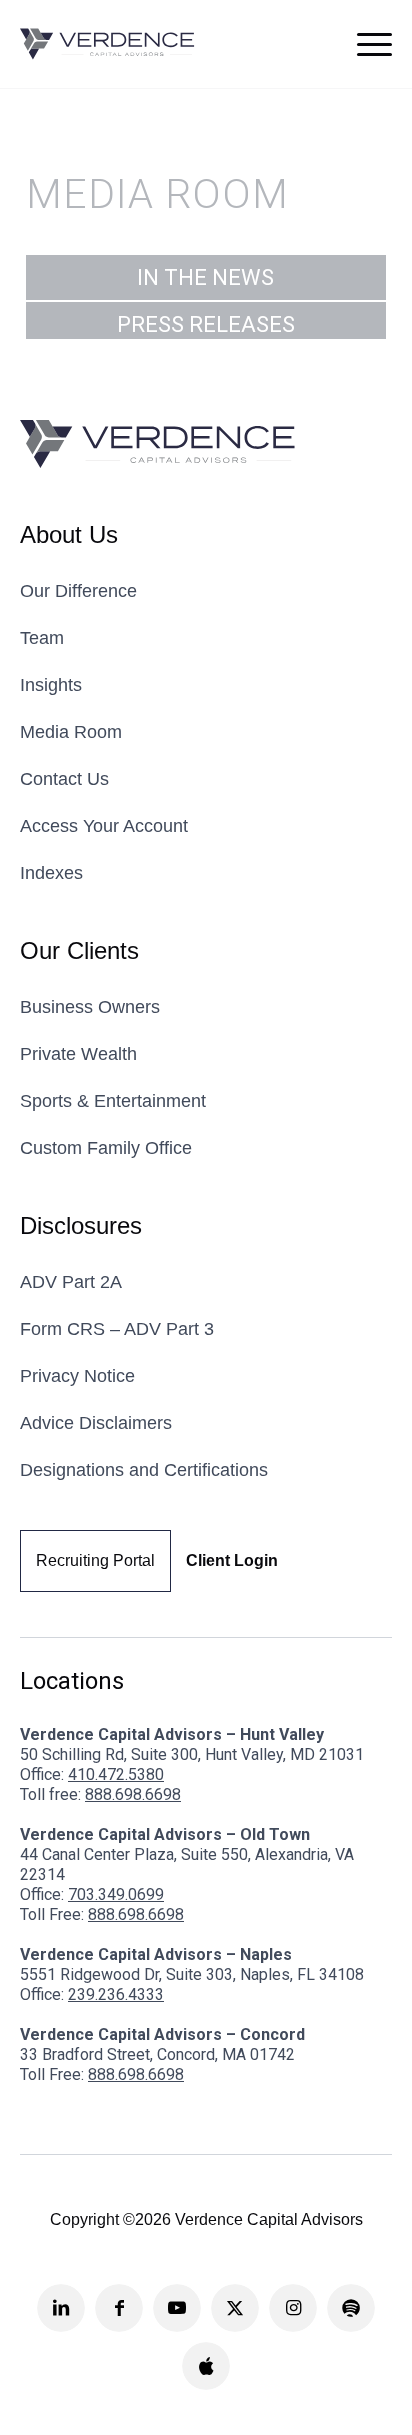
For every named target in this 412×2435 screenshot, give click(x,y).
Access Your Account (104, 826)
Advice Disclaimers (96, 1423)
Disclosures (81, 1225)
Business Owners (90, 1007)
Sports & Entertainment (113, 1101)
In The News (205, 277)
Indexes (51, 873)
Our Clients (79, 950)
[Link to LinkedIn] (61, 2308)
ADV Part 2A (71, 1282)
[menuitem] (374, 44)
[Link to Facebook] (119, 2308)
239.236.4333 (116, 1994)
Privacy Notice (77, 1376)
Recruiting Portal (95, 1560)
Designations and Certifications (144, 1470)
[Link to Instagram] (293, 2308)
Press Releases (206, 324)
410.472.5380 (116, 1774)
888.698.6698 (133, 1794)
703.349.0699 (116, 1894)
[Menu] (374, 44)
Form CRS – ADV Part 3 (117, 1329)
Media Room (71, 732)
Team (42, 638)
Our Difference (78, 591)
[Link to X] (235, 2308)
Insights (51, 685)
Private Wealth (78, 1054)
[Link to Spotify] (351, 2308)
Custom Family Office (106, 1148)
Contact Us (64, 779)
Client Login (232, 1560)
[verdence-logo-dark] (107, 44)
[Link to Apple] (206, 2366)
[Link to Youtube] (177, 2308)
